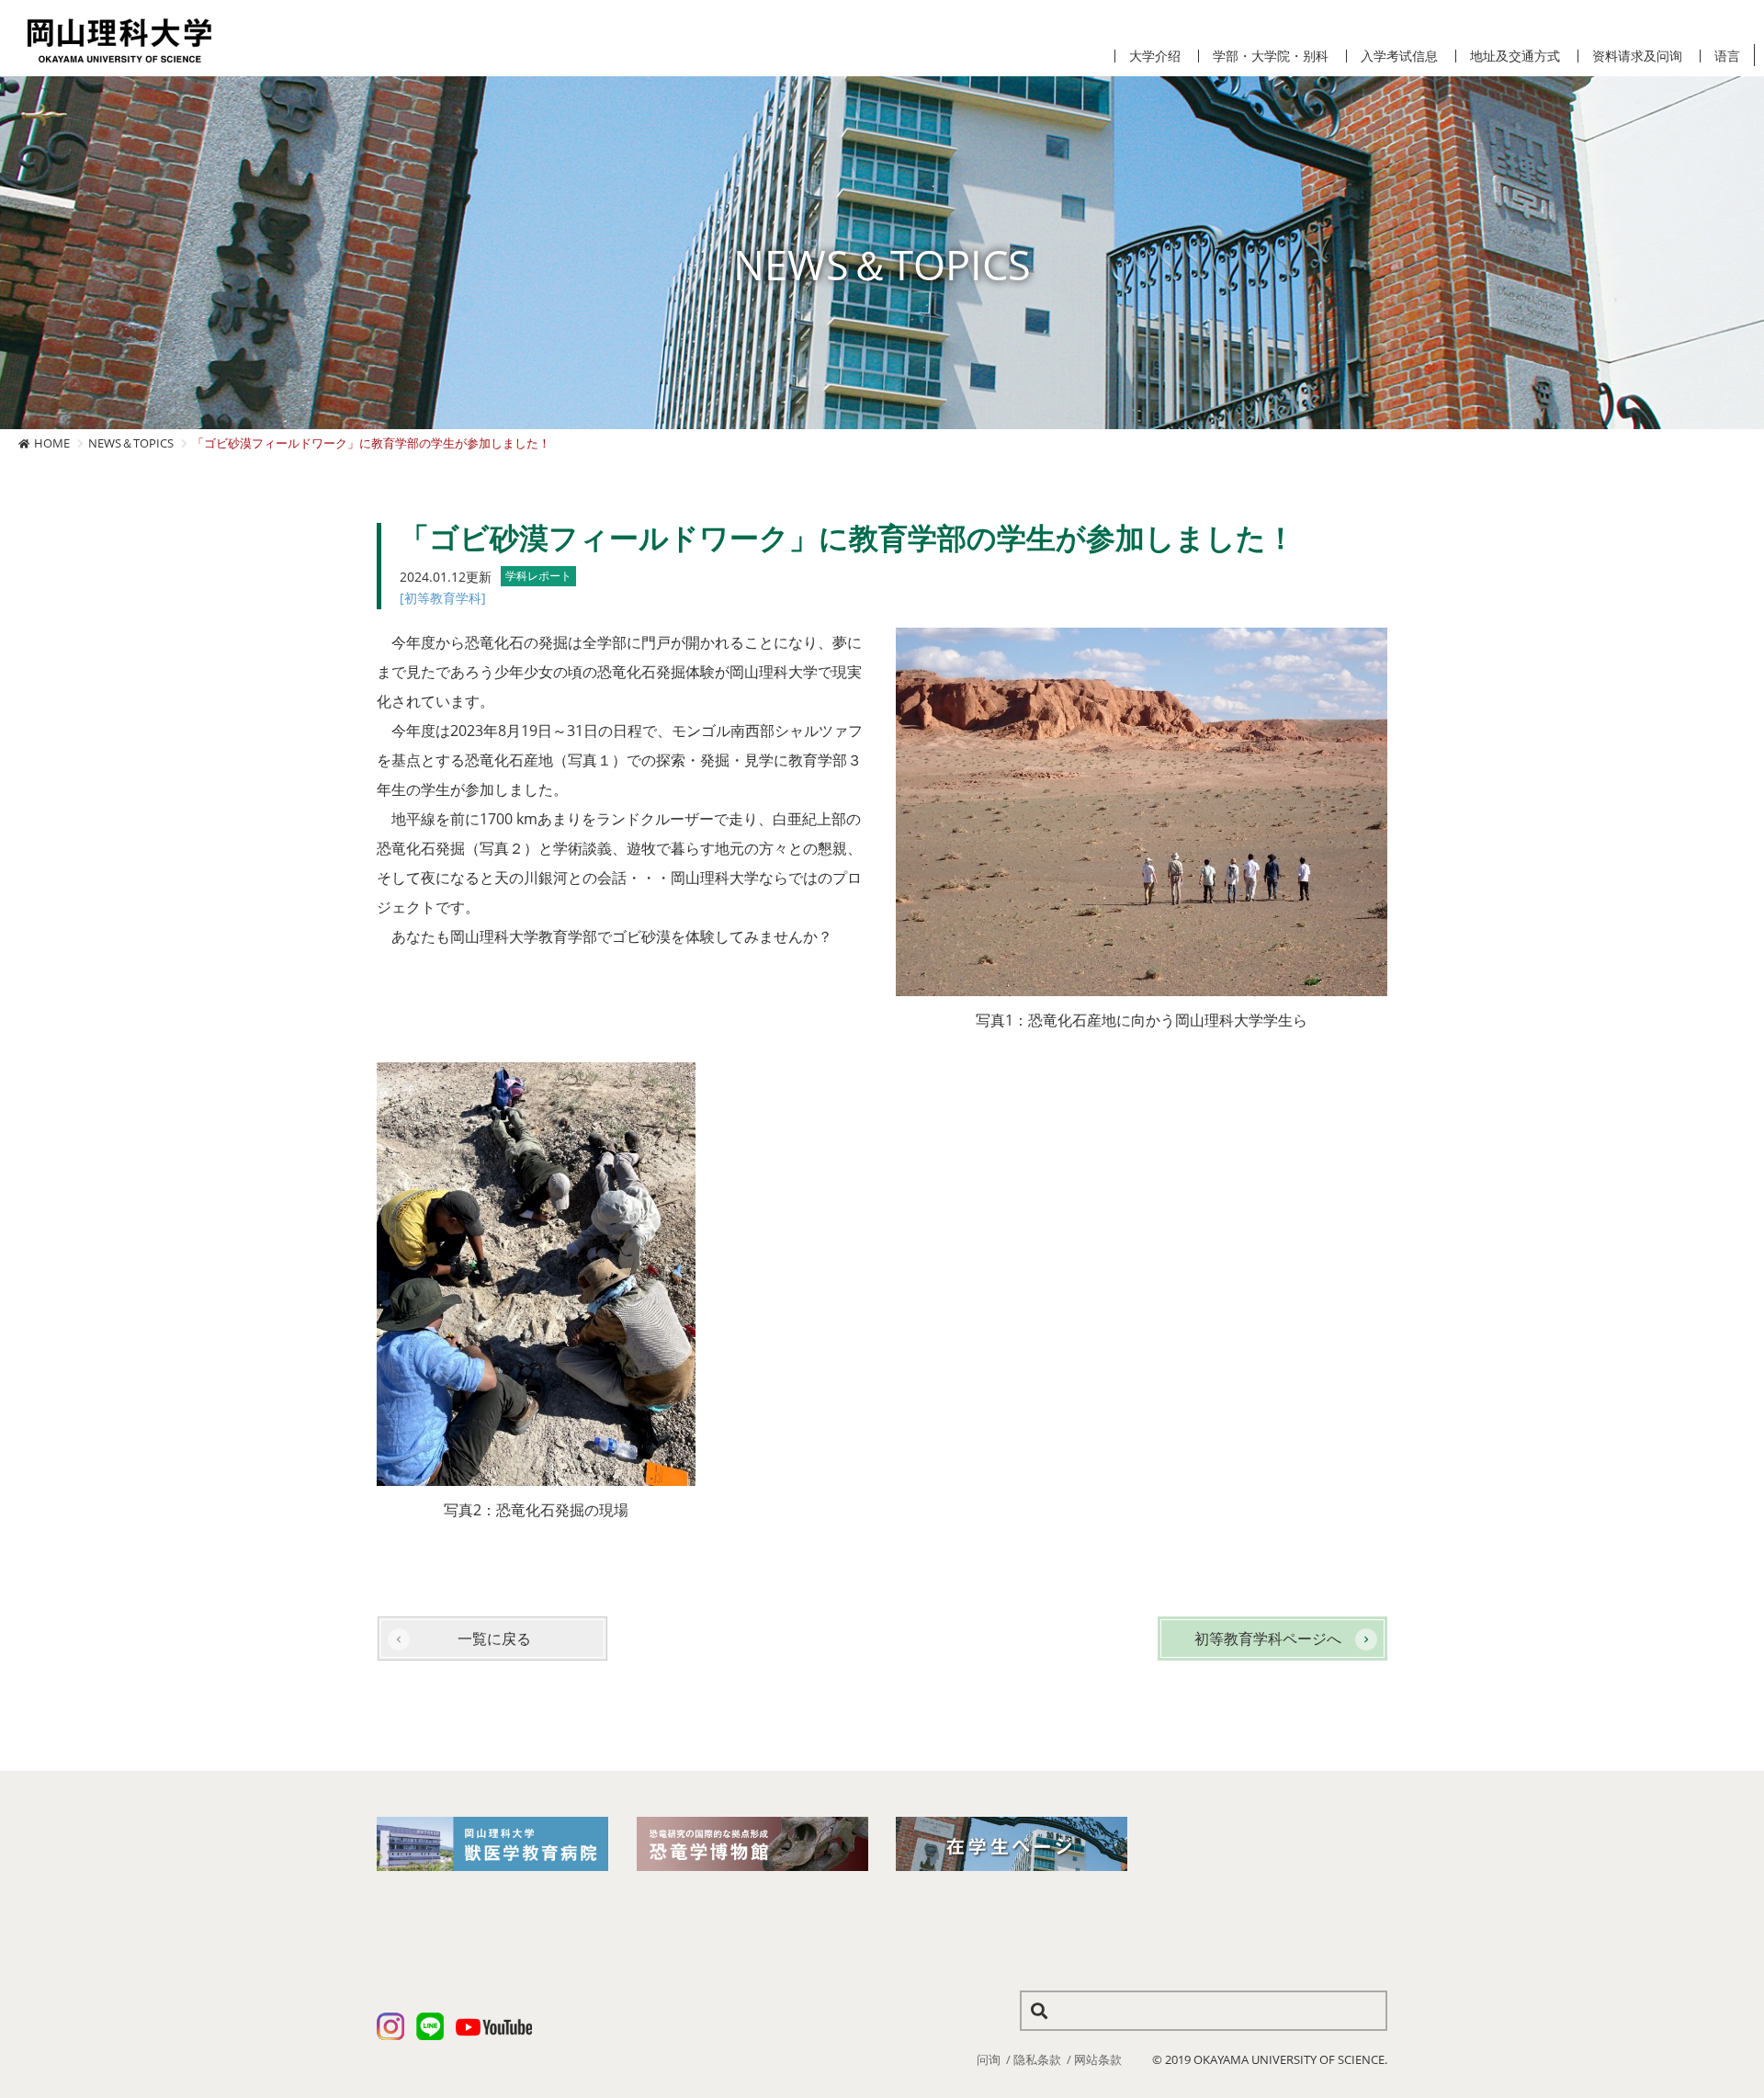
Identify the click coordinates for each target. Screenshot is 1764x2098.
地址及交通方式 (1515, 56)
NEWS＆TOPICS (131, 443)
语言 (1727, 56)
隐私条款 (1037, 2059)
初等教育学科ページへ (1268, 1639)
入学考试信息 (1399, 56)
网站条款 (1098, 2059)
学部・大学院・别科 (1271, 56)
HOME (52, 443)
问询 (989, 2059)
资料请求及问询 (1637, 56)
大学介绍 (1155, 56)
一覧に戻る (494, 1639)
